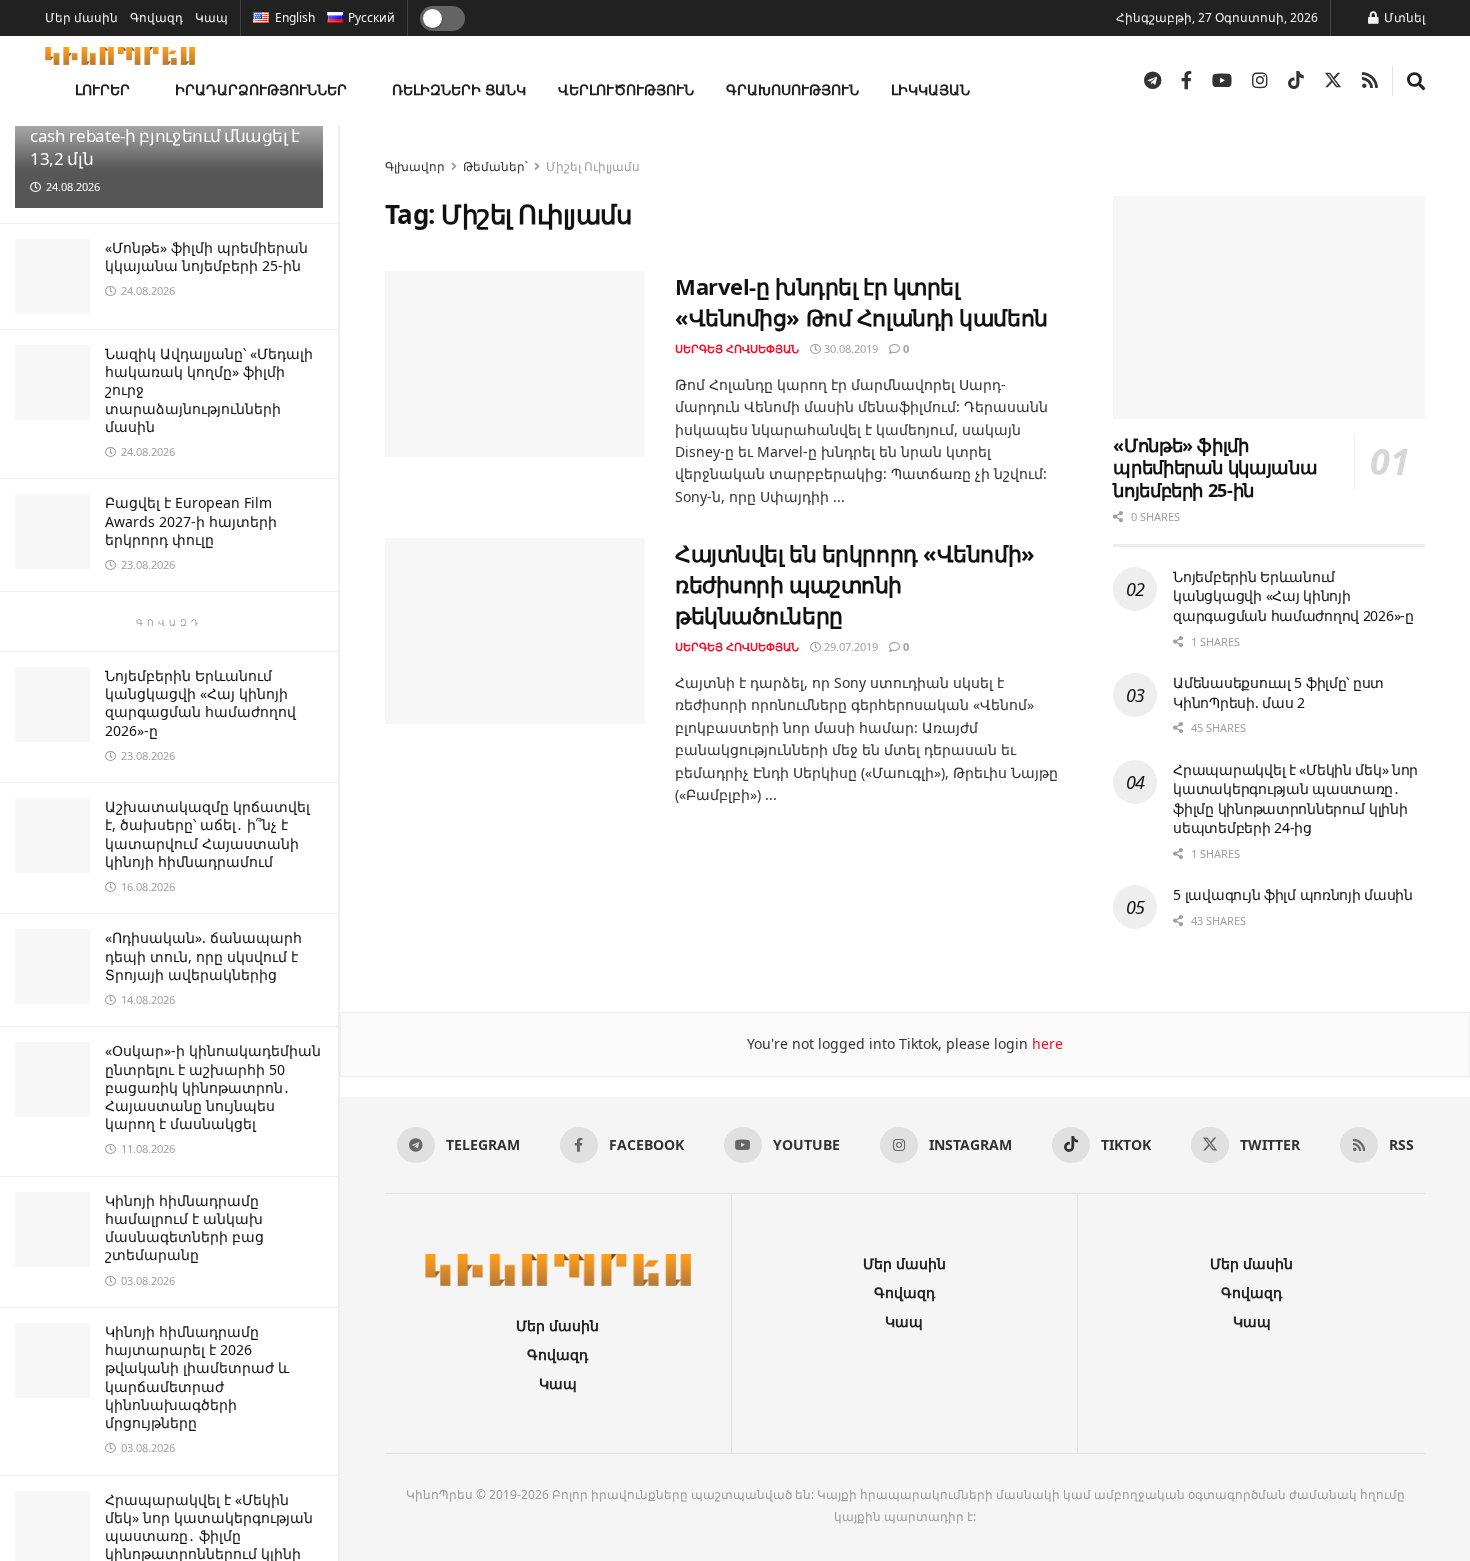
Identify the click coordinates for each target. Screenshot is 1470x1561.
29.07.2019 (849, 646)
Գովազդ (156, 17)
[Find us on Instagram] (1260, 81)
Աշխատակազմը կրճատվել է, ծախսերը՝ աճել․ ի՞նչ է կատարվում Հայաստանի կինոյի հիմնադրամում (207, 834)
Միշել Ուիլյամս (593, 166)
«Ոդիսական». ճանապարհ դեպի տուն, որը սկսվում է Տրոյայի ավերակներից (203, 955)
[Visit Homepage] (120, 56)
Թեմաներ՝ (495, 166)
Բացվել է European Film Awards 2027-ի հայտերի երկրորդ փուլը (191, 520)
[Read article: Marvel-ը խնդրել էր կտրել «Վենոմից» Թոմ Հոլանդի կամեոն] (515, 364)
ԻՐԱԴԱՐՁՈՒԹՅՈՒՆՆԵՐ (261, 89)
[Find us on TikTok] (1296, 81)
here (1045, 1043)
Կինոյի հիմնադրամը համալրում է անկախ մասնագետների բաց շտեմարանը (184, 1228)
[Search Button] (1416, 81)
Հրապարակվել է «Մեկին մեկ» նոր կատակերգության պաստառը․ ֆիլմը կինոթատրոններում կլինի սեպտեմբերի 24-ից (1295, 799)
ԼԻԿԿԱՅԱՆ (930, 89)
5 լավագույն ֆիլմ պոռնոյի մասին (1293, 894)
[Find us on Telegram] (1152, 81)
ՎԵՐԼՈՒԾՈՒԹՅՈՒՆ (626, 89)
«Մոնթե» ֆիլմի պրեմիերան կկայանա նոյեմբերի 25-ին (206, 256)
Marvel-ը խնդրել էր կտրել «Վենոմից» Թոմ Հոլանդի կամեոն (861, 301)
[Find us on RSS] (1370, 81)
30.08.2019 (849, 348)
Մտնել (1403, 17)
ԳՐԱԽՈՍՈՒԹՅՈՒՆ (792, 89)
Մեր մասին (81, 17)
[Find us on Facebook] (1186, 81)
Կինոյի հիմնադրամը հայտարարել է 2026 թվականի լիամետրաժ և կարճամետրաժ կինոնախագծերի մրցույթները (197, 1377)
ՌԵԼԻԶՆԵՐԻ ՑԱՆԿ (459, 89)
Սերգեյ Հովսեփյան (737, 348)
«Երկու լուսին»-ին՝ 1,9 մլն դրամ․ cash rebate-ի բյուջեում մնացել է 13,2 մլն (166, 135)
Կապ (211, 17)
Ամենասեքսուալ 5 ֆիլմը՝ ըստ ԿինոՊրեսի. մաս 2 (1278, 692)
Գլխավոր (415, 166)
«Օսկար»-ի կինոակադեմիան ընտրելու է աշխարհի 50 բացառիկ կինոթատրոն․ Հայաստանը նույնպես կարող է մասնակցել (213, 1087)
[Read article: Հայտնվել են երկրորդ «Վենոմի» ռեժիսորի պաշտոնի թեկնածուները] (515, 631)
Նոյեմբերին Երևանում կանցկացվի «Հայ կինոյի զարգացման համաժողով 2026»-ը (200, 703)
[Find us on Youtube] (1222, 81)
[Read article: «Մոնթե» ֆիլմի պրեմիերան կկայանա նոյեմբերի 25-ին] (1269, 307)
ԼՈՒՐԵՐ (102, 89)
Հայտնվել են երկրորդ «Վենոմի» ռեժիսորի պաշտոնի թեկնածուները (855, 584)
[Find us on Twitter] (1333, 81)
